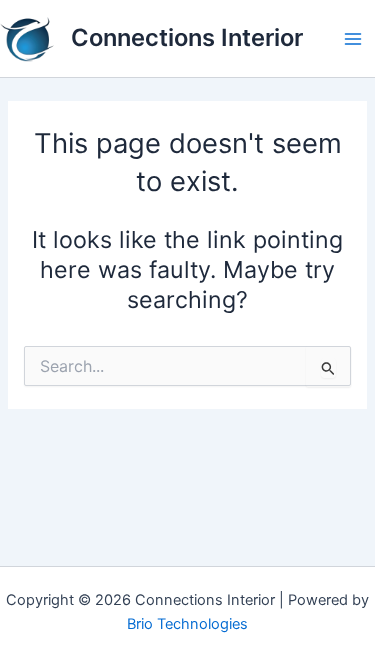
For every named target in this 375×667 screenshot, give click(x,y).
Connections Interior (187, 37)
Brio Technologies (187, 624)
